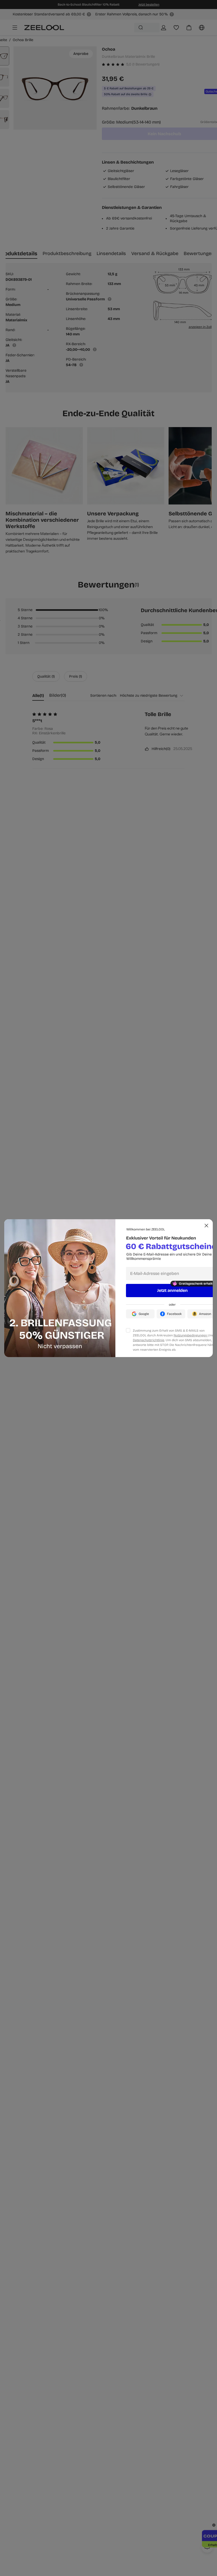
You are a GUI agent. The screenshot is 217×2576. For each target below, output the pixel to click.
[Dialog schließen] (206, 1226)
